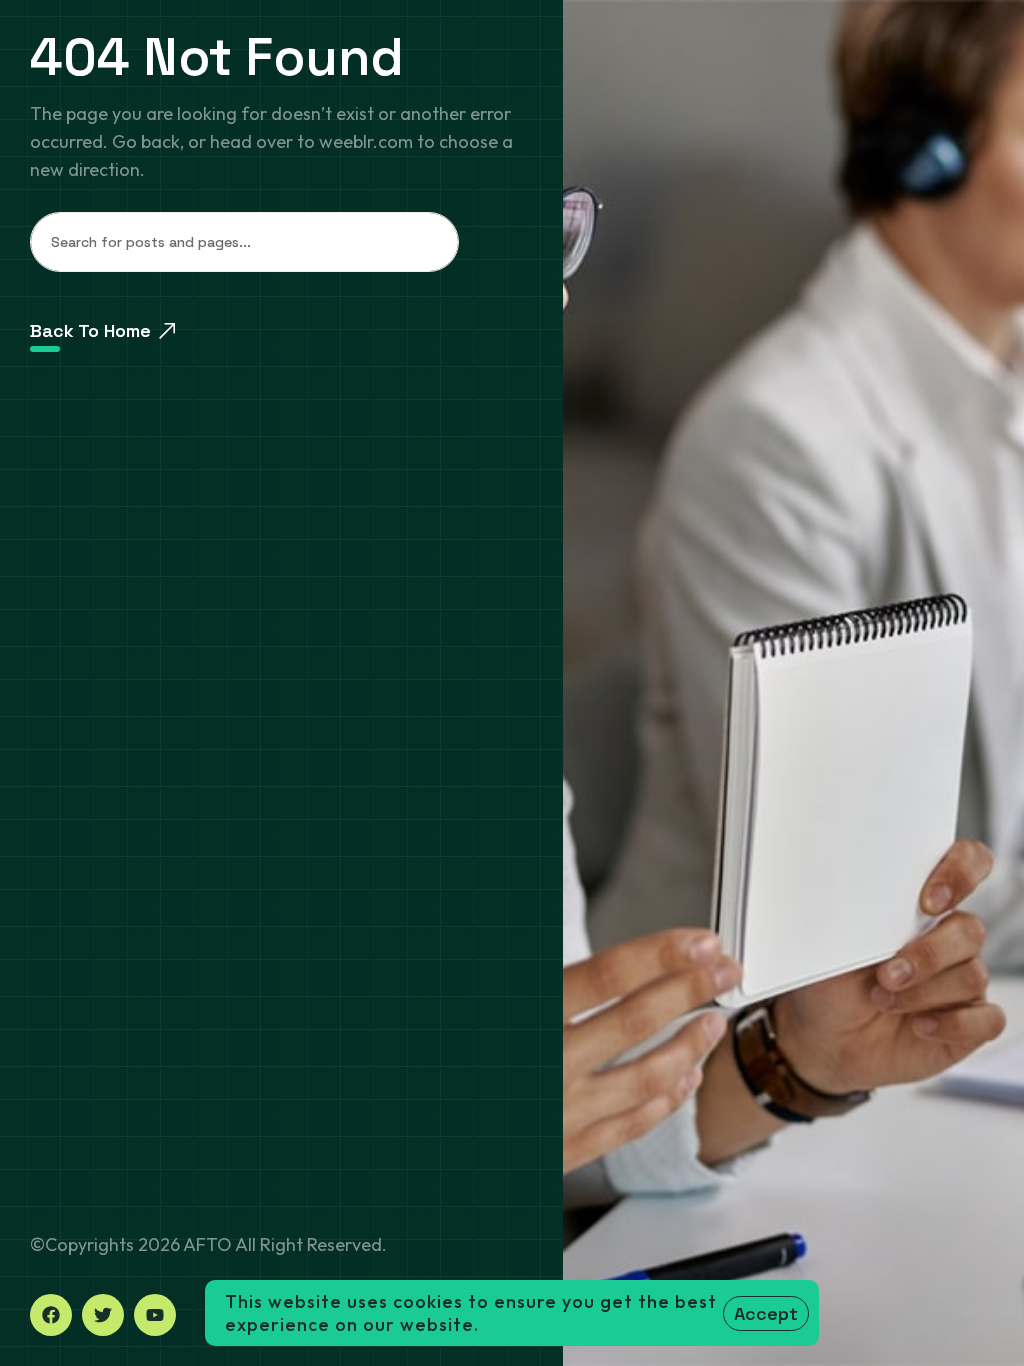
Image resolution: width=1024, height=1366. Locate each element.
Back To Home (90, 330)
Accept (766, 1313)
